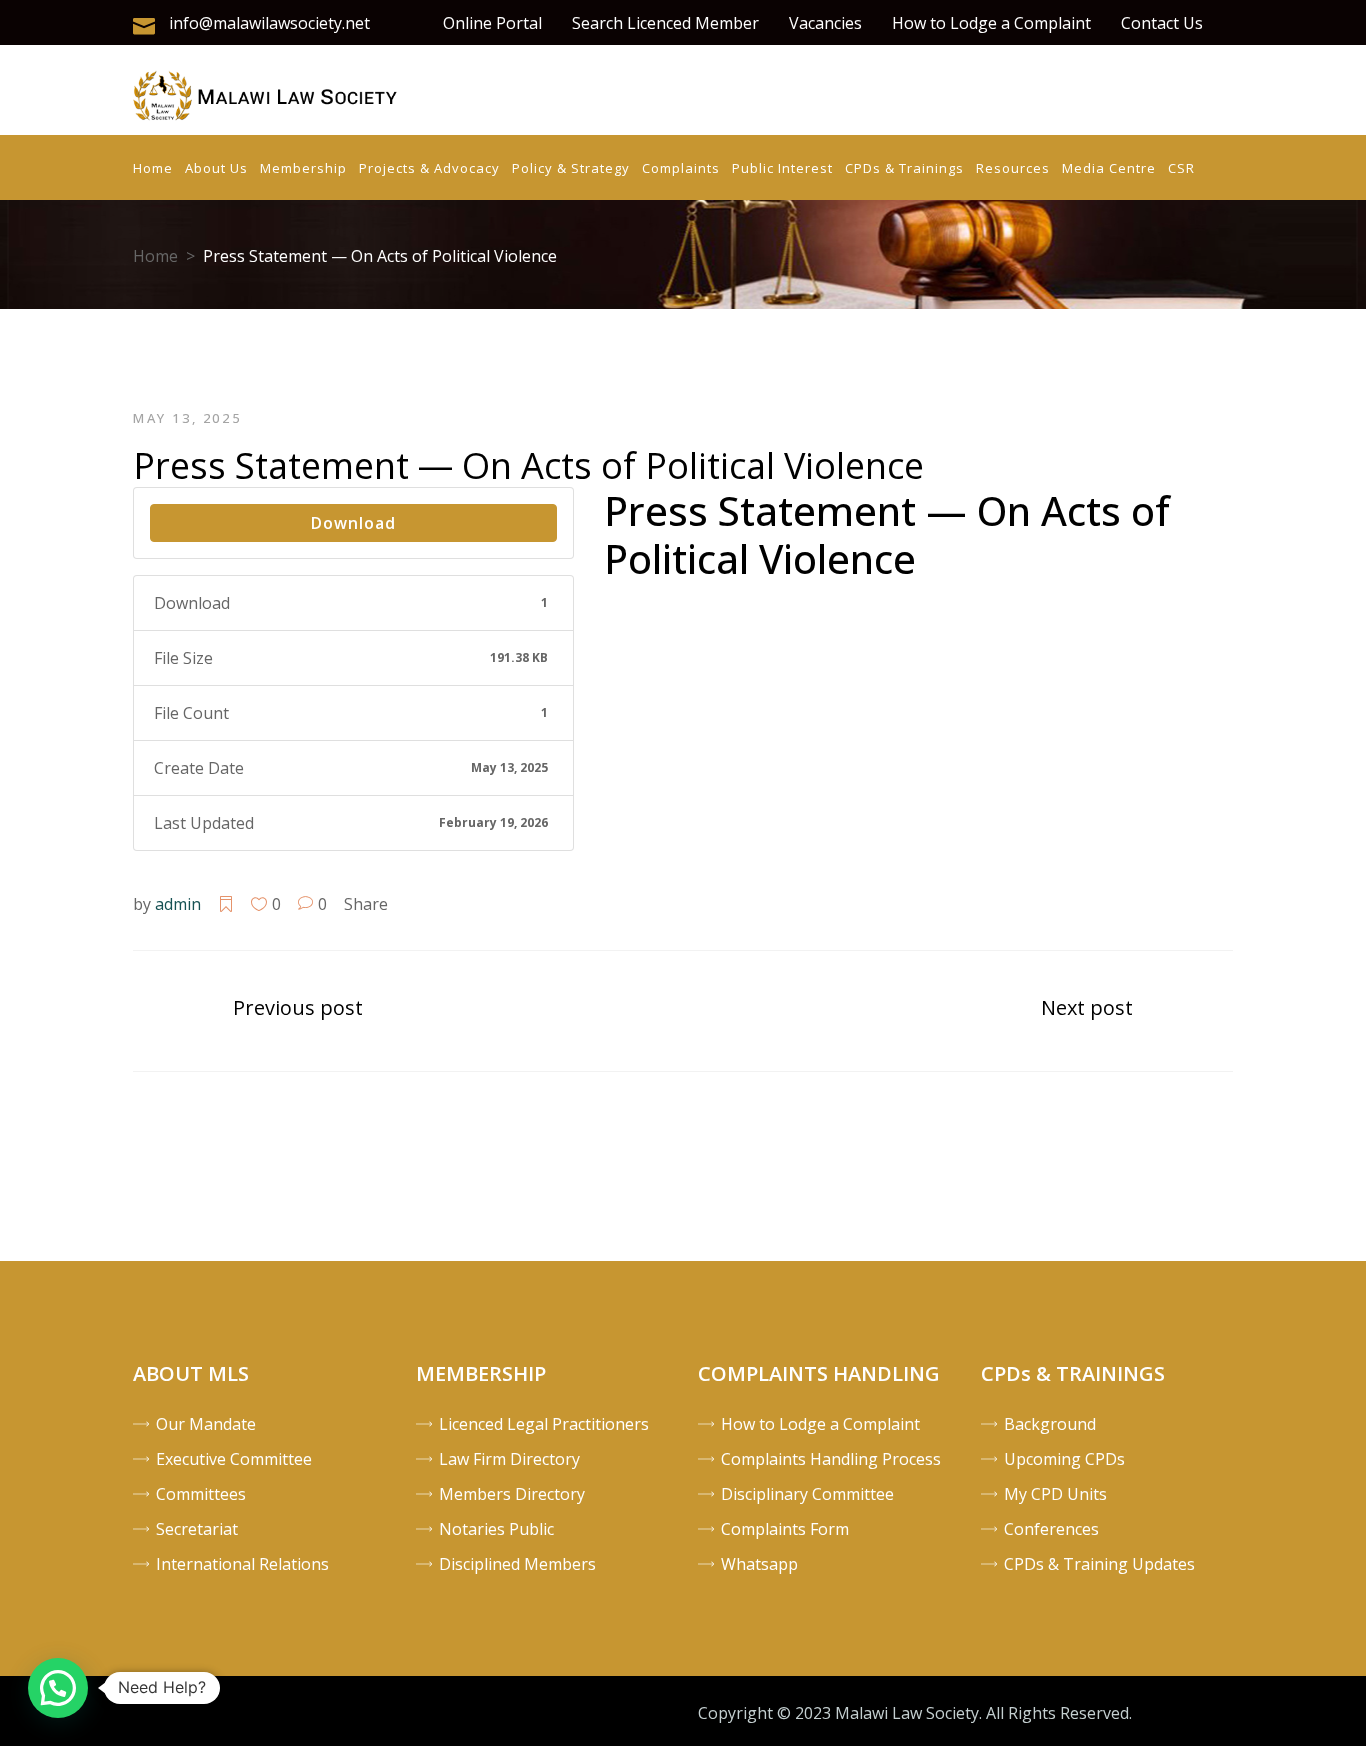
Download (353, 523)
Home (155, 256)
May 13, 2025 (187, 418)
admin (178, 904)
